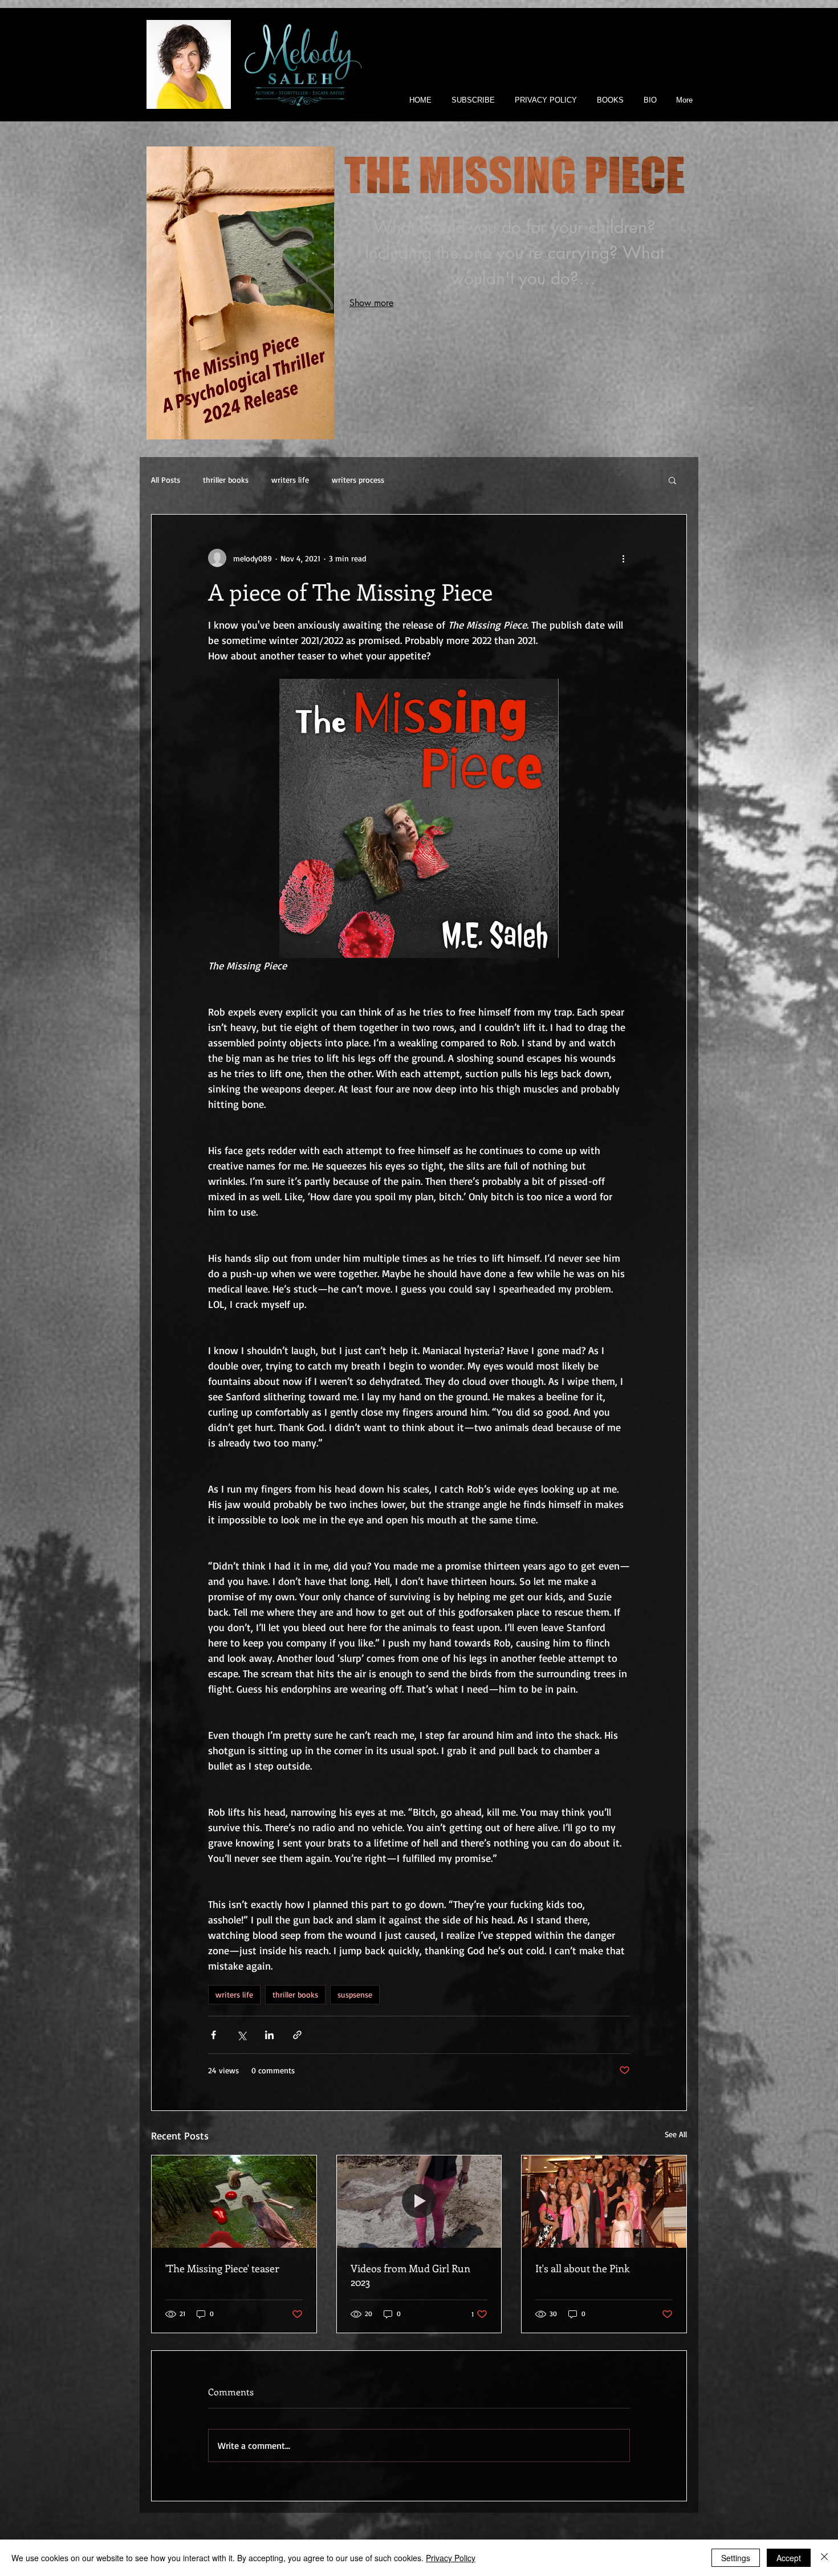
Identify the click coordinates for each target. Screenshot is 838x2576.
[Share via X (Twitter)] (241, 2035)
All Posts (166, 480)
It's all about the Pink (582, 2268)
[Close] (824, 2558)
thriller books (226, 480)
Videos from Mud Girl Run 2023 (410, 2275)
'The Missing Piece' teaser (222, 2268)
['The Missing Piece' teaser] (234, 2202)
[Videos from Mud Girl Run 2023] (419, 2202)
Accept (789, 2558)
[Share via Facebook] (213, 2035)
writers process (358, 480)
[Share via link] (297, 2035)
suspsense (355, 1994)
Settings (736, 2558)
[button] (672, 480)
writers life (290, 480)
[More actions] (623, 558)
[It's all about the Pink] (604, 2202)
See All (676, 2134)
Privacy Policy (451, 2558)
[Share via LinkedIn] (269, 2035)
